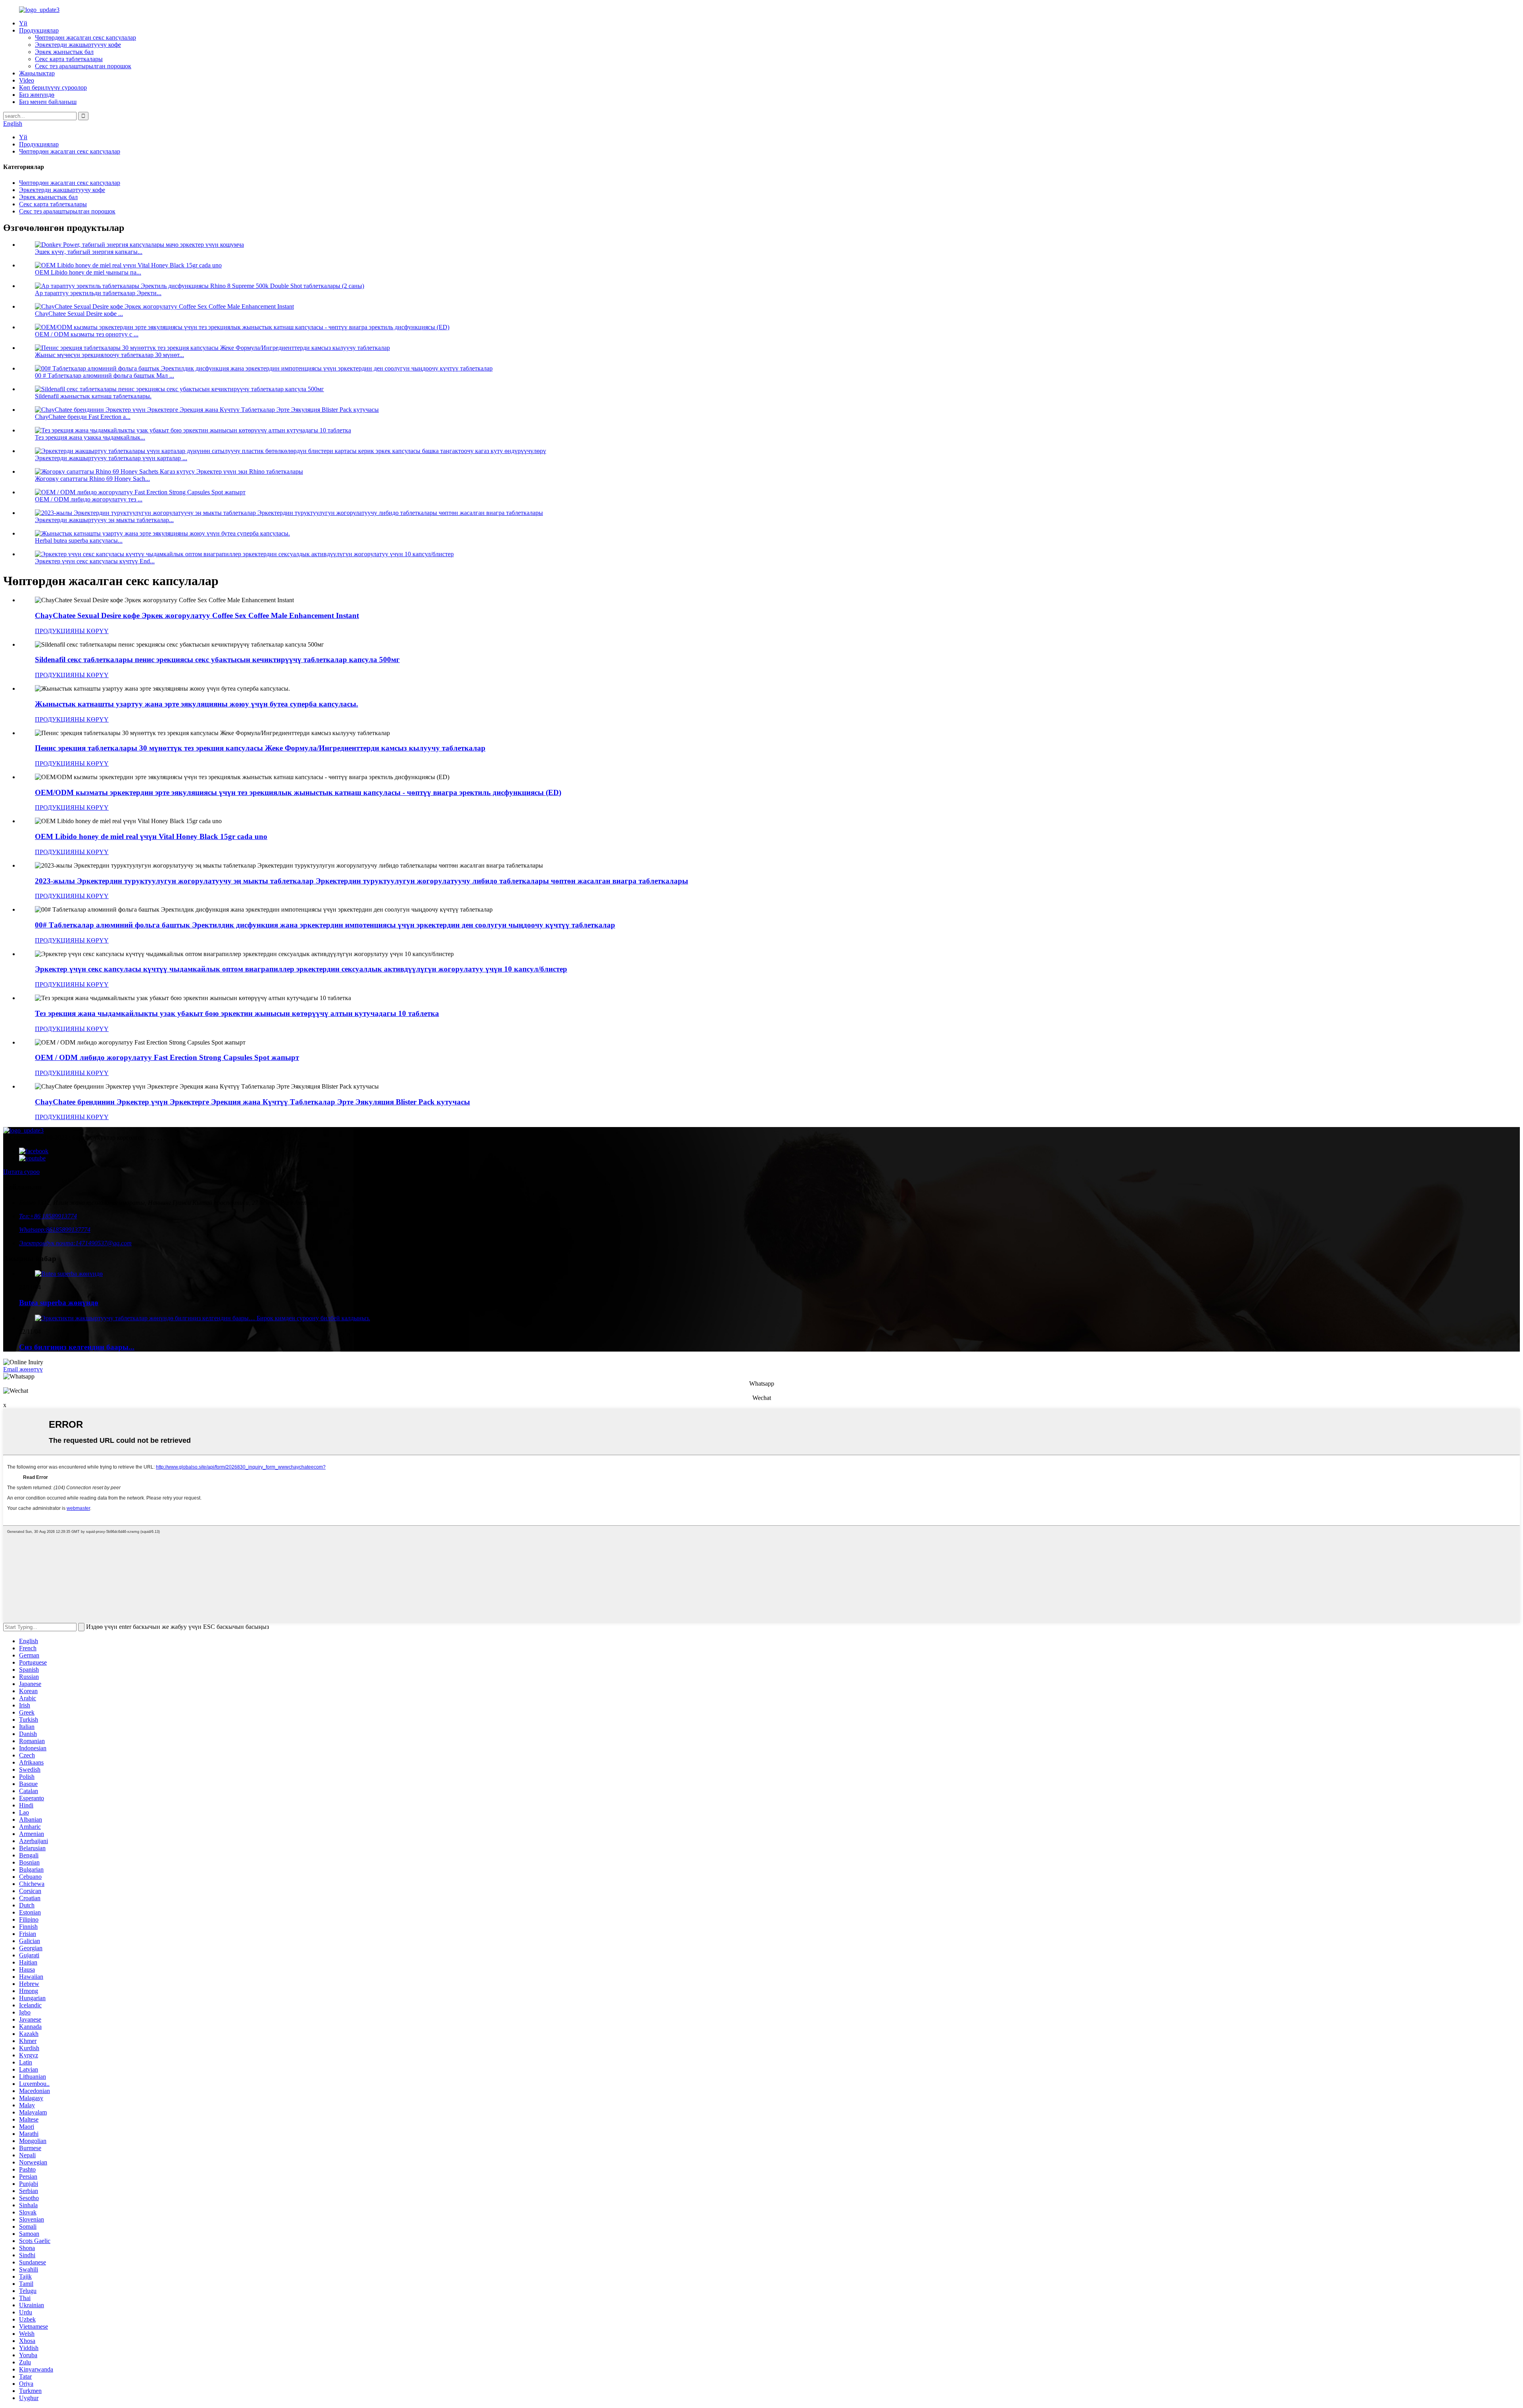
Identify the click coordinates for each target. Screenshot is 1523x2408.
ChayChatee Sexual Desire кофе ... (79, 314)
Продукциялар (39, 30)
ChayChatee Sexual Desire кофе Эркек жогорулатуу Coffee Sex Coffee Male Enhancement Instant (197, 615)
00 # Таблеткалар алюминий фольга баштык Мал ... (105, 375)
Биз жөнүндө (37, 95)
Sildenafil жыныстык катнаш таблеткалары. (93, 396)
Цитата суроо (21, 1172)
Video (27, 80)
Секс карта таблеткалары (69, 59)
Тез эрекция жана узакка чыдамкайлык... (90, 437)
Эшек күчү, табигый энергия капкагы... (89, 252)
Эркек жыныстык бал (64, 52)
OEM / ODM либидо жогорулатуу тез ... (89, 499)
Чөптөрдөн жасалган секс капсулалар (85, 37)
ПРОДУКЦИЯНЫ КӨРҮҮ (72, 631)
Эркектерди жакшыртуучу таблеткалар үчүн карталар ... (111, 458)
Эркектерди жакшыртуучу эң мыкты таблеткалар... (104, 520)
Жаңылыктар (37, 73)
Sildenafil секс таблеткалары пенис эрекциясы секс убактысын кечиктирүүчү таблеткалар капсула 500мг (217, 660)
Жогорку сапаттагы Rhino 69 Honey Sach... (92, 479)
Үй (23, 23)
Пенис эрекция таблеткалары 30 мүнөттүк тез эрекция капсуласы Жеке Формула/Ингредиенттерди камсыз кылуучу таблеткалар (260, 748)
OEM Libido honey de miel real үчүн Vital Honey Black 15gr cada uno (151, 836)
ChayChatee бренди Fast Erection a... (83, 417)
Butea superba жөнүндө (59, 1303)
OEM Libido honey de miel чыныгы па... (88, 272)
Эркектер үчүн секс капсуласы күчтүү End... (95, 561)
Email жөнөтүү (23, 1369)
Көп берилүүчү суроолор (53, 87)
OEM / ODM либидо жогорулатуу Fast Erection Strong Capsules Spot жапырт (167, 1057)
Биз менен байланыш (48, 102)
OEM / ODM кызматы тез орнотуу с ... (87, 334)
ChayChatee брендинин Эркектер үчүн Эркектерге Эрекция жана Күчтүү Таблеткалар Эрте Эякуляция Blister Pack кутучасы (252, 1102)
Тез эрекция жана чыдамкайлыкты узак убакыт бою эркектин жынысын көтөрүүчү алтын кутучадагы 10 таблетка (237, 1013)
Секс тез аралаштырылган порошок (83, 66)
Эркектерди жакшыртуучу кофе (78, 45)
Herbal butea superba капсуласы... (79, 541)
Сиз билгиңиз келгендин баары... (77, 1347)
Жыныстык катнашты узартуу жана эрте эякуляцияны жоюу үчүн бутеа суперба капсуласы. (197, 704)
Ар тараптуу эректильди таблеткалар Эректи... (98, 293)
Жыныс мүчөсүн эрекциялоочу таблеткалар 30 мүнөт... (109, 355)
